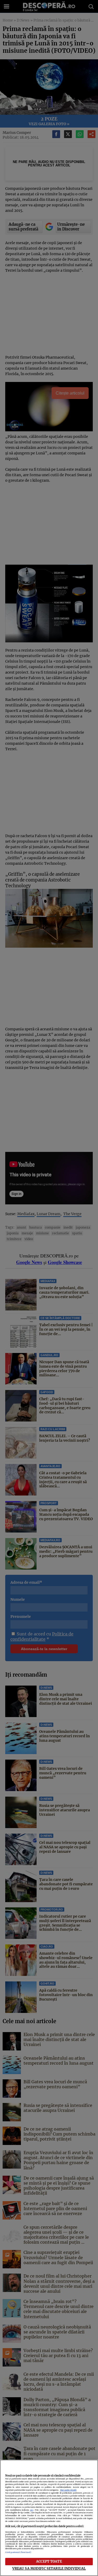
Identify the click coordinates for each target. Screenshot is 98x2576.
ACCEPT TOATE (49, 2561)
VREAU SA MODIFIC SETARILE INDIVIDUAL (49, 2568)
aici (32, 2510)
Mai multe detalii (68, 2490)
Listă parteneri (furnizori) (18, 2552)
